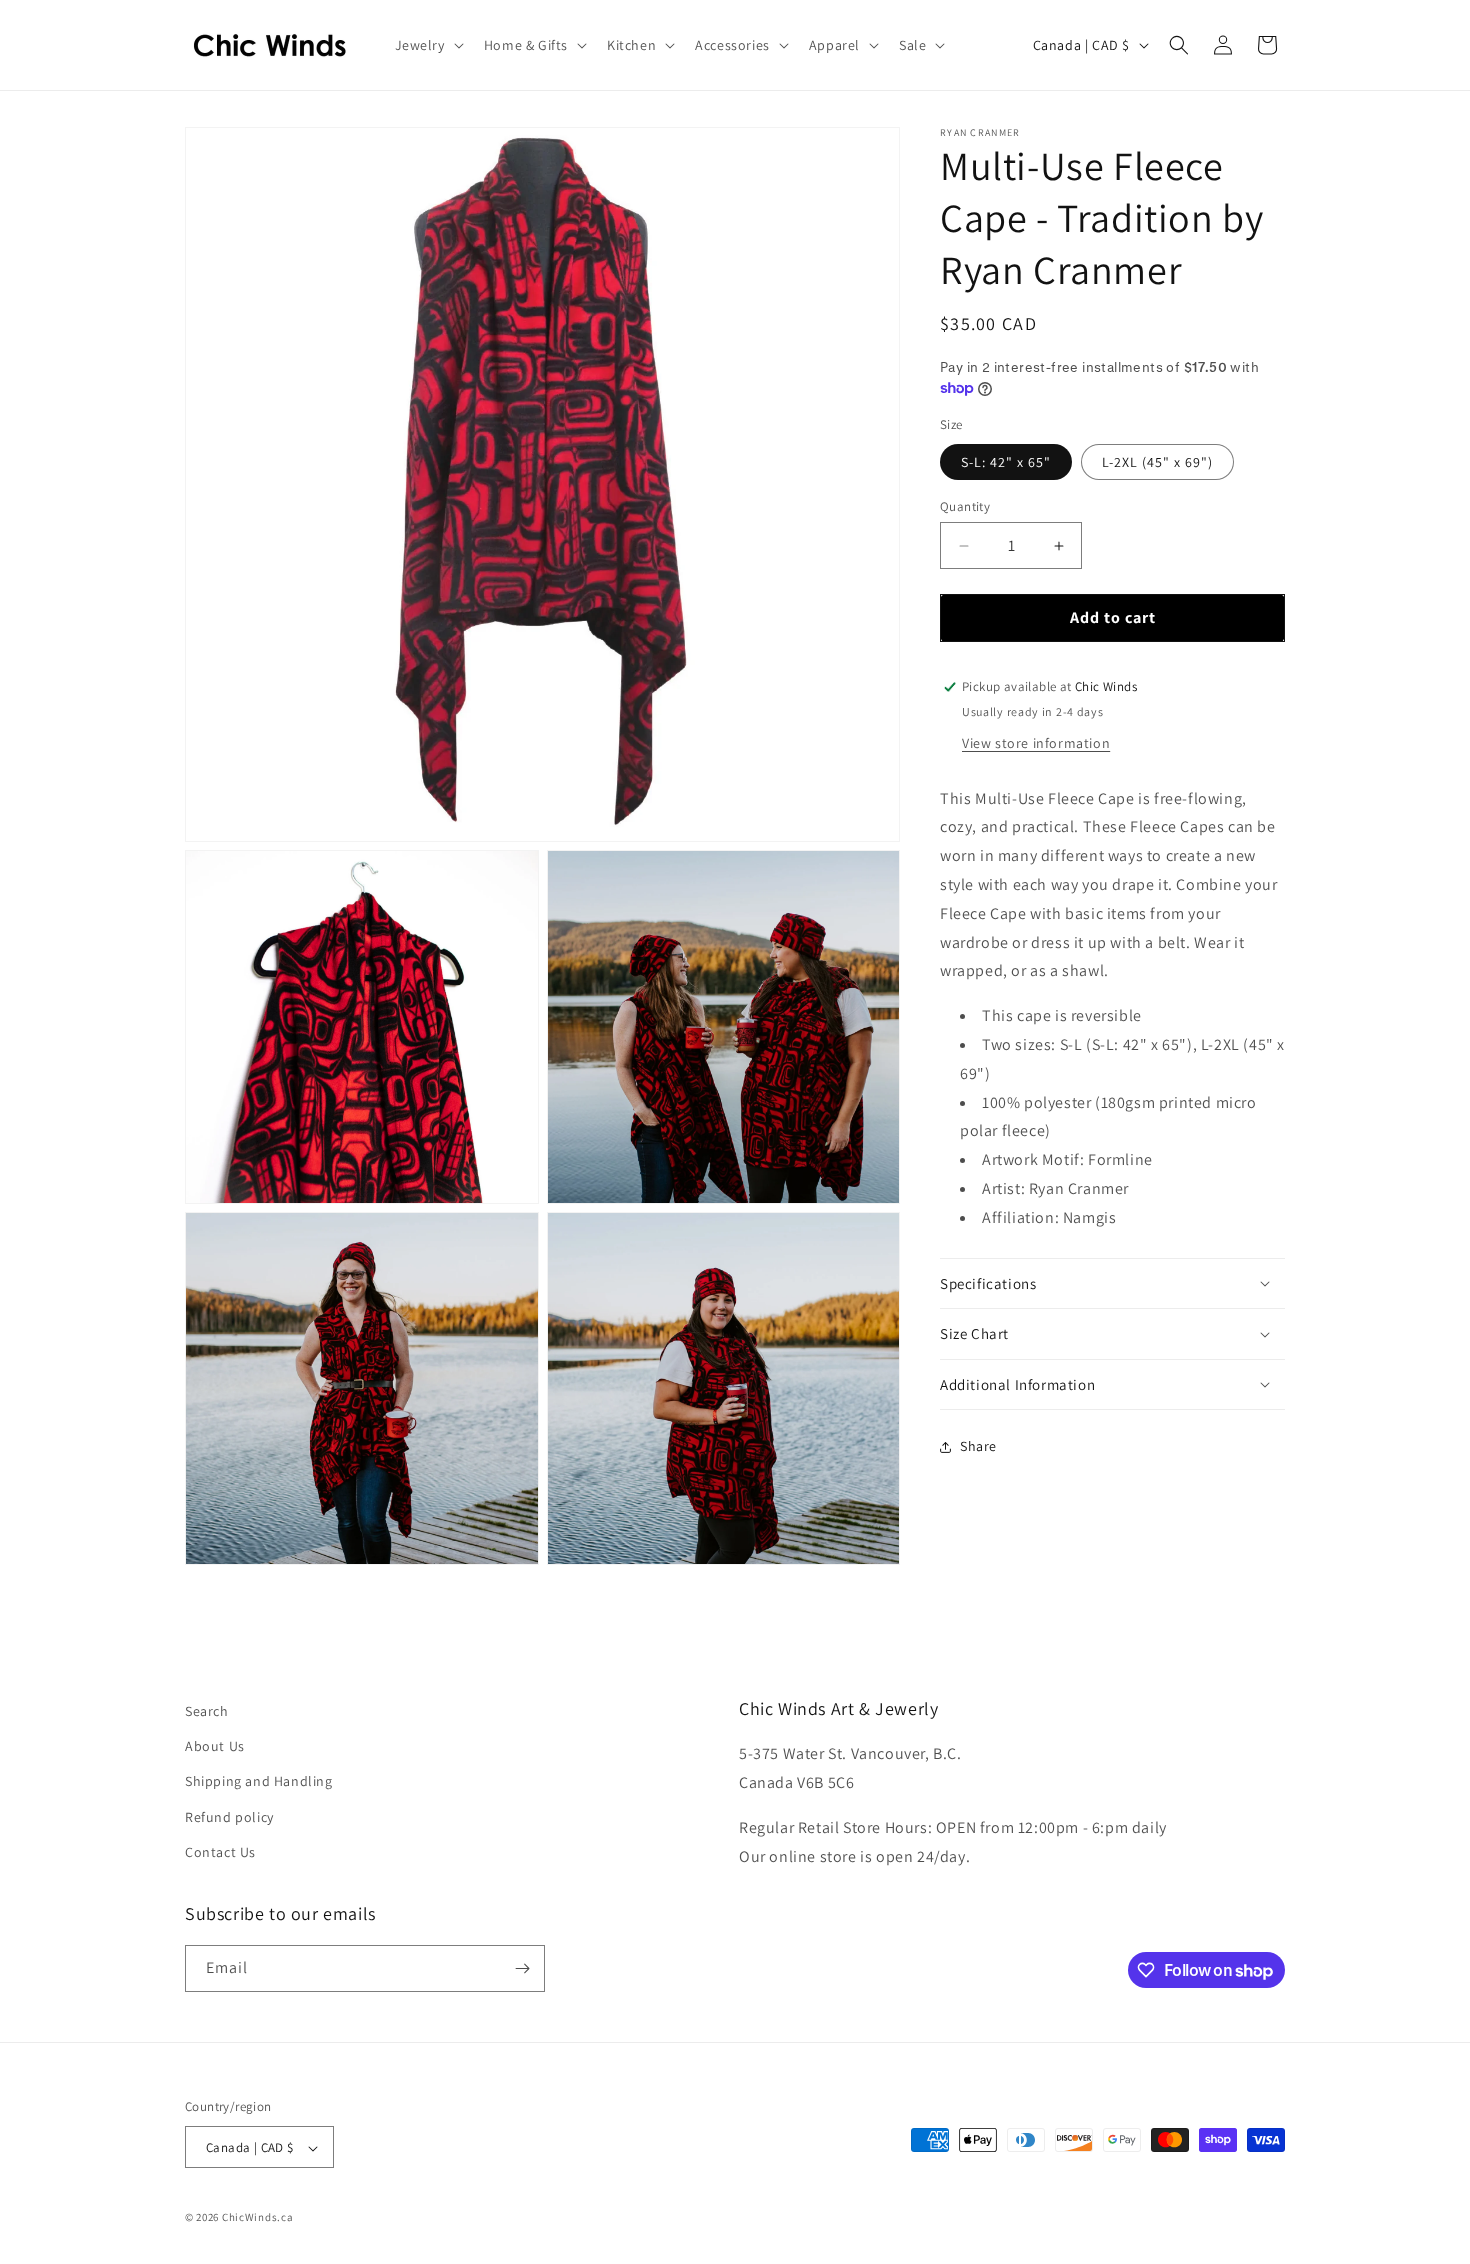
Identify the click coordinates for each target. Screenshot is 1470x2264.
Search (207, 1711)
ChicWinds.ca (257, 2218)
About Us (215, 1746)
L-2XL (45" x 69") (1157, 462)
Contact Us (220, 1852)
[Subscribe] (522, 1968)
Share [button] (978, 1447)
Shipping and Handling (259, 1782)
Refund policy (229, 1817)
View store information (1036, 743)
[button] (427, 45)
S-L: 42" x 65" (1006, 462)
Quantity (965, 506)
